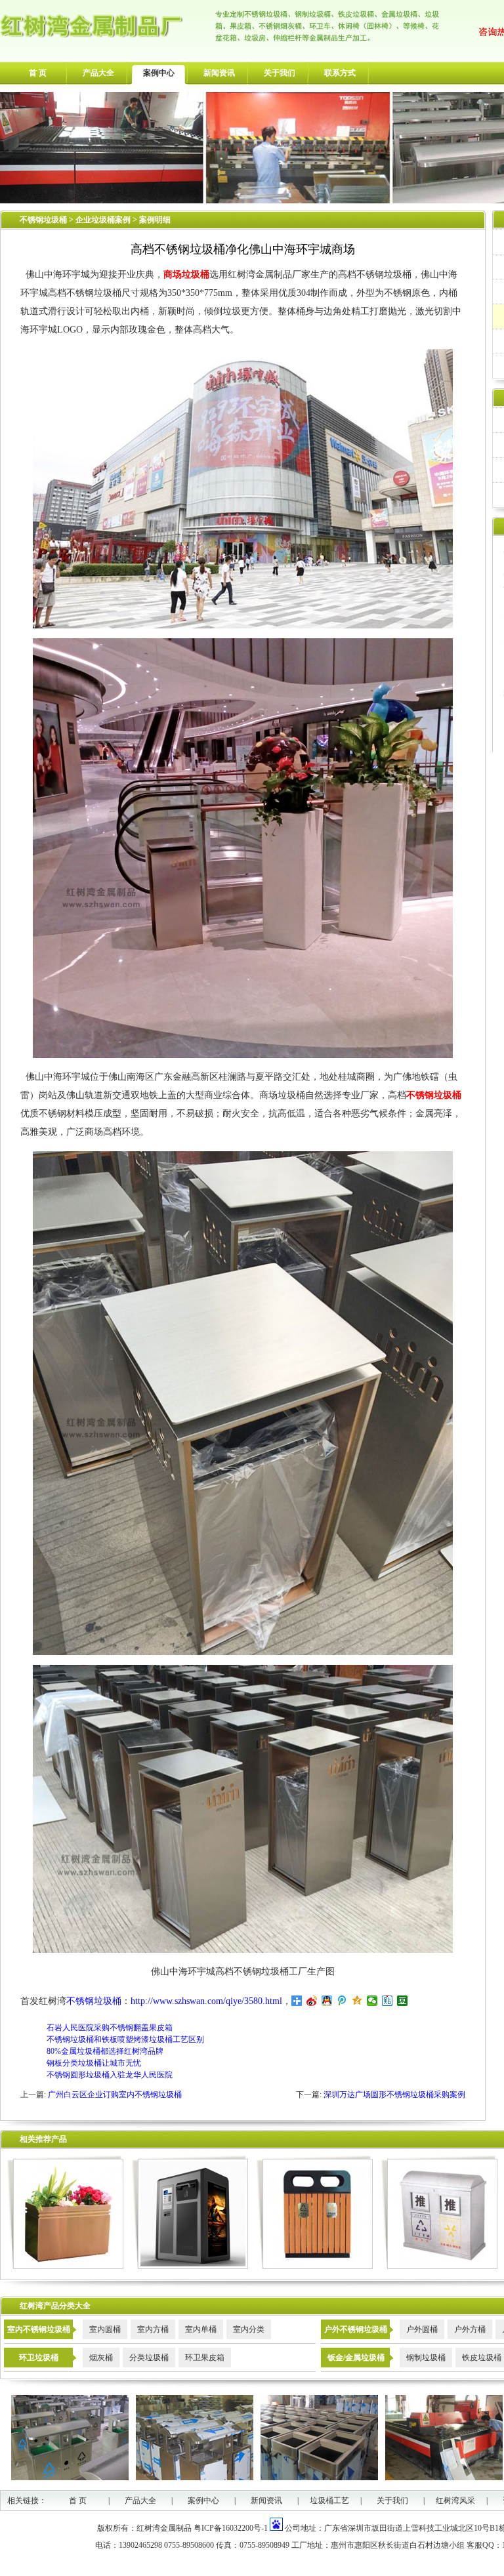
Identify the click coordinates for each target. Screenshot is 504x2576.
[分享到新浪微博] (312, 2001)
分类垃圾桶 (149, 2358)
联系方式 (340, 73)
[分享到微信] (372, 2001)
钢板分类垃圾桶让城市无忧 (94, 2063)
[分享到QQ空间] (357, 2001)
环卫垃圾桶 (39, 2358)
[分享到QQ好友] (327, 2001)
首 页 (38, 73)
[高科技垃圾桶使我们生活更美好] (190, 2266)
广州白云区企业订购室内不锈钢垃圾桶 (115, 2095)
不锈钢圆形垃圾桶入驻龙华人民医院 (110, 2075)
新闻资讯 (219, 73)
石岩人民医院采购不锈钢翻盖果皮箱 (110, 2028)
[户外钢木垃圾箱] (315, 2266)
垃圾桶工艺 (329, 2501)
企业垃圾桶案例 (104, 220)
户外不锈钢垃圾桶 (356, 2329)
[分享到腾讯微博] (342, 2001)
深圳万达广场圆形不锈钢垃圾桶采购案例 (394, 2095)
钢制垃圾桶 (426, 2358)
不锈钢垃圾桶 (43, 220)
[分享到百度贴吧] (388, 2001)
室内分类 (249, 2329)
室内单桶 (201, 2329)
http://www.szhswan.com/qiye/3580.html (206, 2001)
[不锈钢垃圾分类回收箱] (439, 2266)
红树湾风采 (455, 2501)
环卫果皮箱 (205, 2358)
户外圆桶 (422, 2329)
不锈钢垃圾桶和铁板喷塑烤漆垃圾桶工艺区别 (125, 2039)
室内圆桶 (105, 2329)
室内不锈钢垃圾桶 (39, 2329)
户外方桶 (470, 2329)
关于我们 (280, 73)
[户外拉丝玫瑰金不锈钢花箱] (65, 2266)
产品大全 (98, 73)
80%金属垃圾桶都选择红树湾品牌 (105, 2051)
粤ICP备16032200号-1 (231, 2528)
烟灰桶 (101, 2358)
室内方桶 (153, 2329)
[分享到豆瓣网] (403, 2001)
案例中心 (159, 73)
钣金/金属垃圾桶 (356, 2358)
